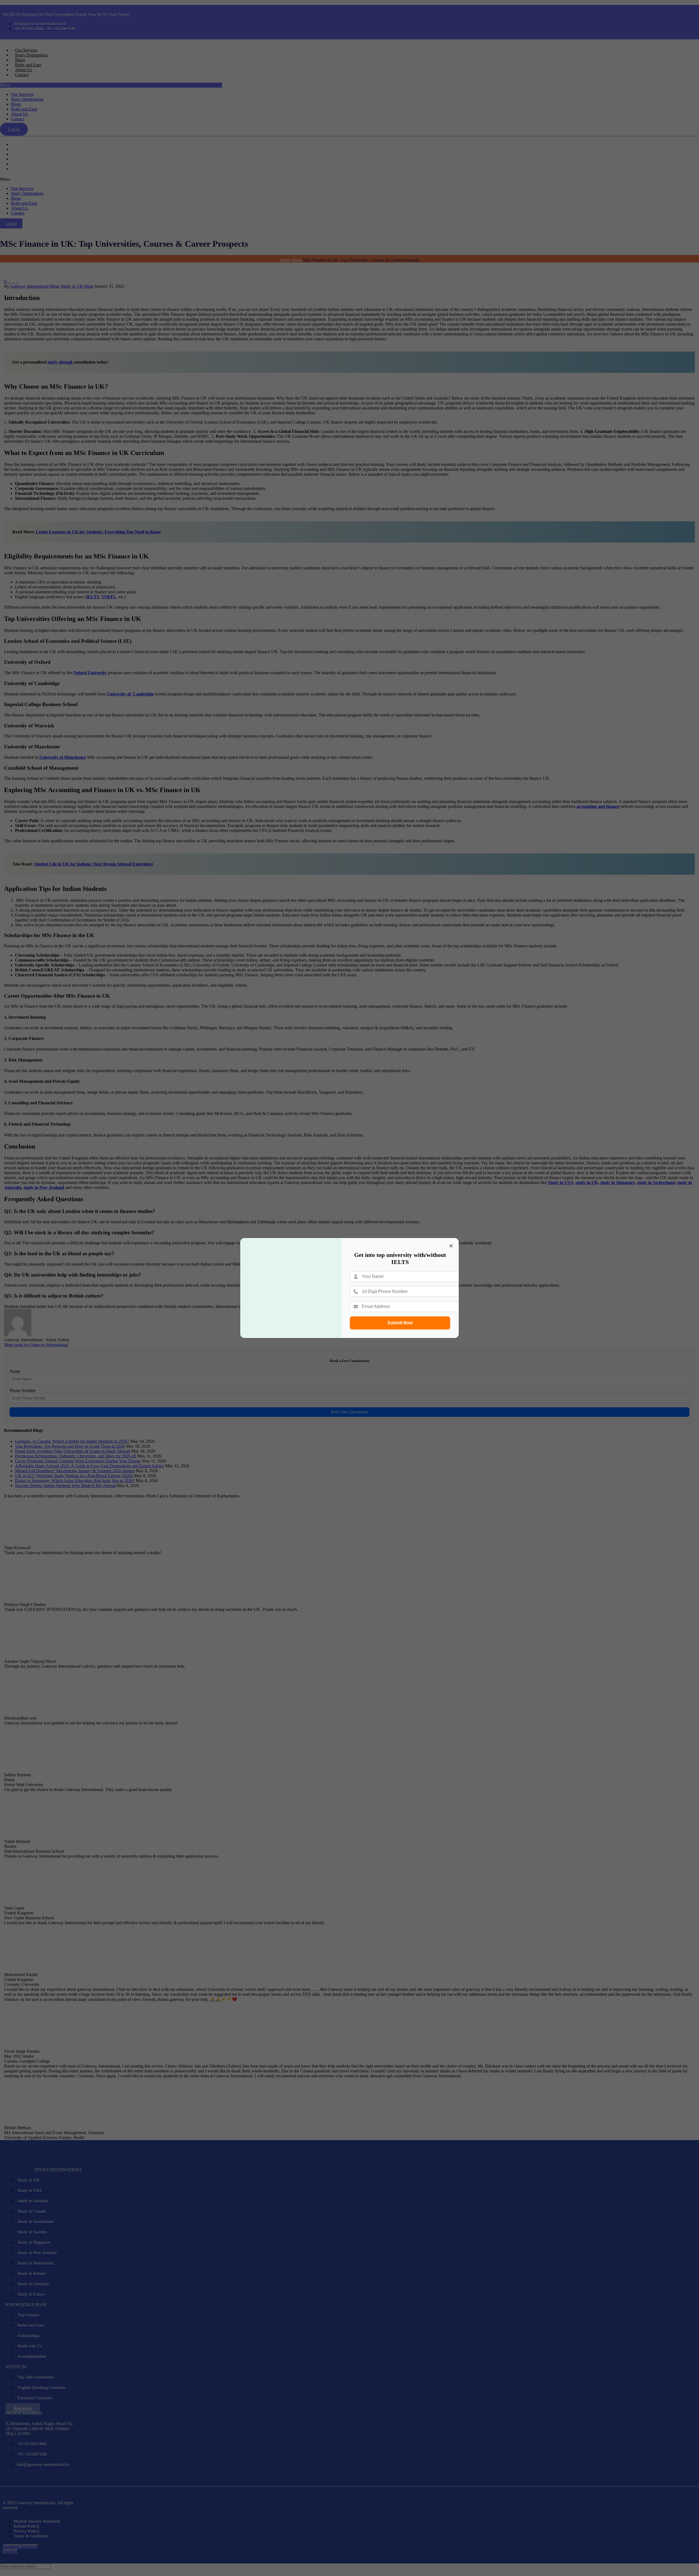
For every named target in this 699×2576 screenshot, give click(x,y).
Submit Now (400, 1323)
